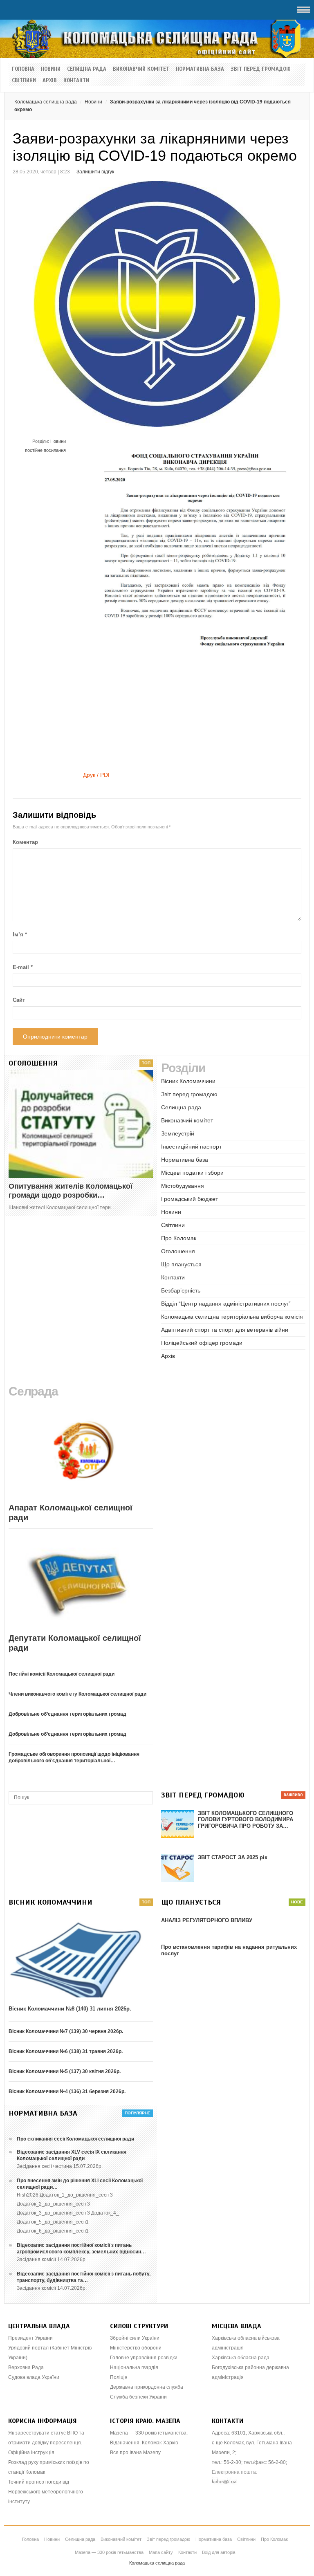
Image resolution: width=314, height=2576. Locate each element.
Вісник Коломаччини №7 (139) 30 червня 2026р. (66, 2031)
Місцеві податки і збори (192, 1173)
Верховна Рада (26, 2367)
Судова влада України (34, 2377)
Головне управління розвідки (144, 2358)
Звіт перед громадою (261, 69)
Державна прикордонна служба (147, 2387)
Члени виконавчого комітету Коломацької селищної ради (77, 1694)
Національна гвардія (134, 2367)
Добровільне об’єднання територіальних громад (67, 1714)
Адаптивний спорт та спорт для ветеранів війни (225, 1330)
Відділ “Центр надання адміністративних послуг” (226, 1304)
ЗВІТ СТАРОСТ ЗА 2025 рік (233, 1857)
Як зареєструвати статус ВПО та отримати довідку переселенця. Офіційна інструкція (46, 2443)
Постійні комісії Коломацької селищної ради (62, 1674)
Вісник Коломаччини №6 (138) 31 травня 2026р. (66, 2051)
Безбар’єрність (181, 1290)
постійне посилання (45, 450)
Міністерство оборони (136, 2348)
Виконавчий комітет (141, 69)
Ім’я (20, 935)
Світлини (24, 81)
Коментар (25, 842)
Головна (23, 69)
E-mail (23, 967)
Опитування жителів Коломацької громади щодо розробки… (71, 1191)
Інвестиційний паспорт (191, 1147)
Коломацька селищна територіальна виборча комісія (232, 1317)
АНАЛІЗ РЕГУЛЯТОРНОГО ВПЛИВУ (207, 1920)
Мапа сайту (161, 2552)
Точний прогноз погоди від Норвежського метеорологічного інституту (46, 2492)
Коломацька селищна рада (46, 102)
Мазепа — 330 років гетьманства (109, 2552)
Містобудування (183, 1186)
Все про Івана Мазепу (135, 2453)
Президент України (30, 2338)
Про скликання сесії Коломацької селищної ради (75, 2139)
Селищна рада (87, 69)
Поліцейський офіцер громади (202, 1343)
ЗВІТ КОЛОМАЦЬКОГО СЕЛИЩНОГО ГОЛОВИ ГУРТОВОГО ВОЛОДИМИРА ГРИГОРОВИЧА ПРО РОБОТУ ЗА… (246, 1820)
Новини (51, 69)
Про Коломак (179, 1238)
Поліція (119, 2377)
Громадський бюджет (190, 1199)
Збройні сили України (135, 2338)
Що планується (181, 1264)
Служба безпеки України (138, 2397)
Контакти (76, 81)
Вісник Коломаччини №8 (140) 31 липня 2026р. (70, 2009)
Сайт (19, 1000)
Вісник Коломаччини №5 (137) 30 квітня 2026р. (65, 2071)
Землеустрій (178, 1133)
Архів (50, 81)
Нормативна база (200, 69)
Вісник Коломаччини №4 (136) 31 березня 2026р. (67, 2091)
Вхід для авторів (219, 2552)
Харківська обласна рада (241, 2358)
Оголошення (178, 1251)
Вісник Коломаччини (188, 1081)
